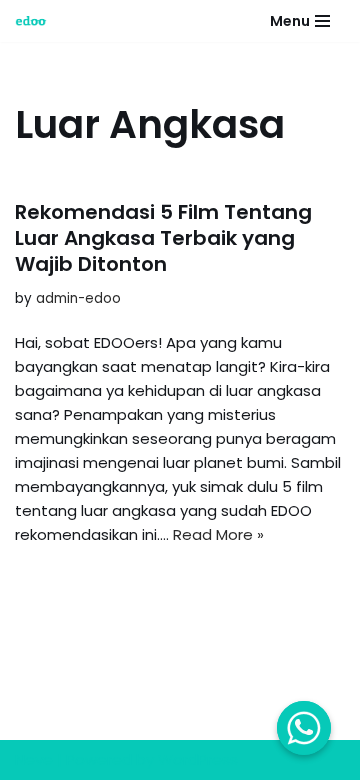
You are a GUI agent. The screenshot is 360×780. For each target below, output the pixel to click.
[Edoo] (36, 21)
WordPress (198, 759)
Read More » (218, 534)
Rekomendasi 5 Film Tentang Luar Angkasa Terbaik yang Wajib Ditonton (163, 238)
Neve (34, 759)
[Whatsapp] (304, 728)
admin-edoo (78, 298)
